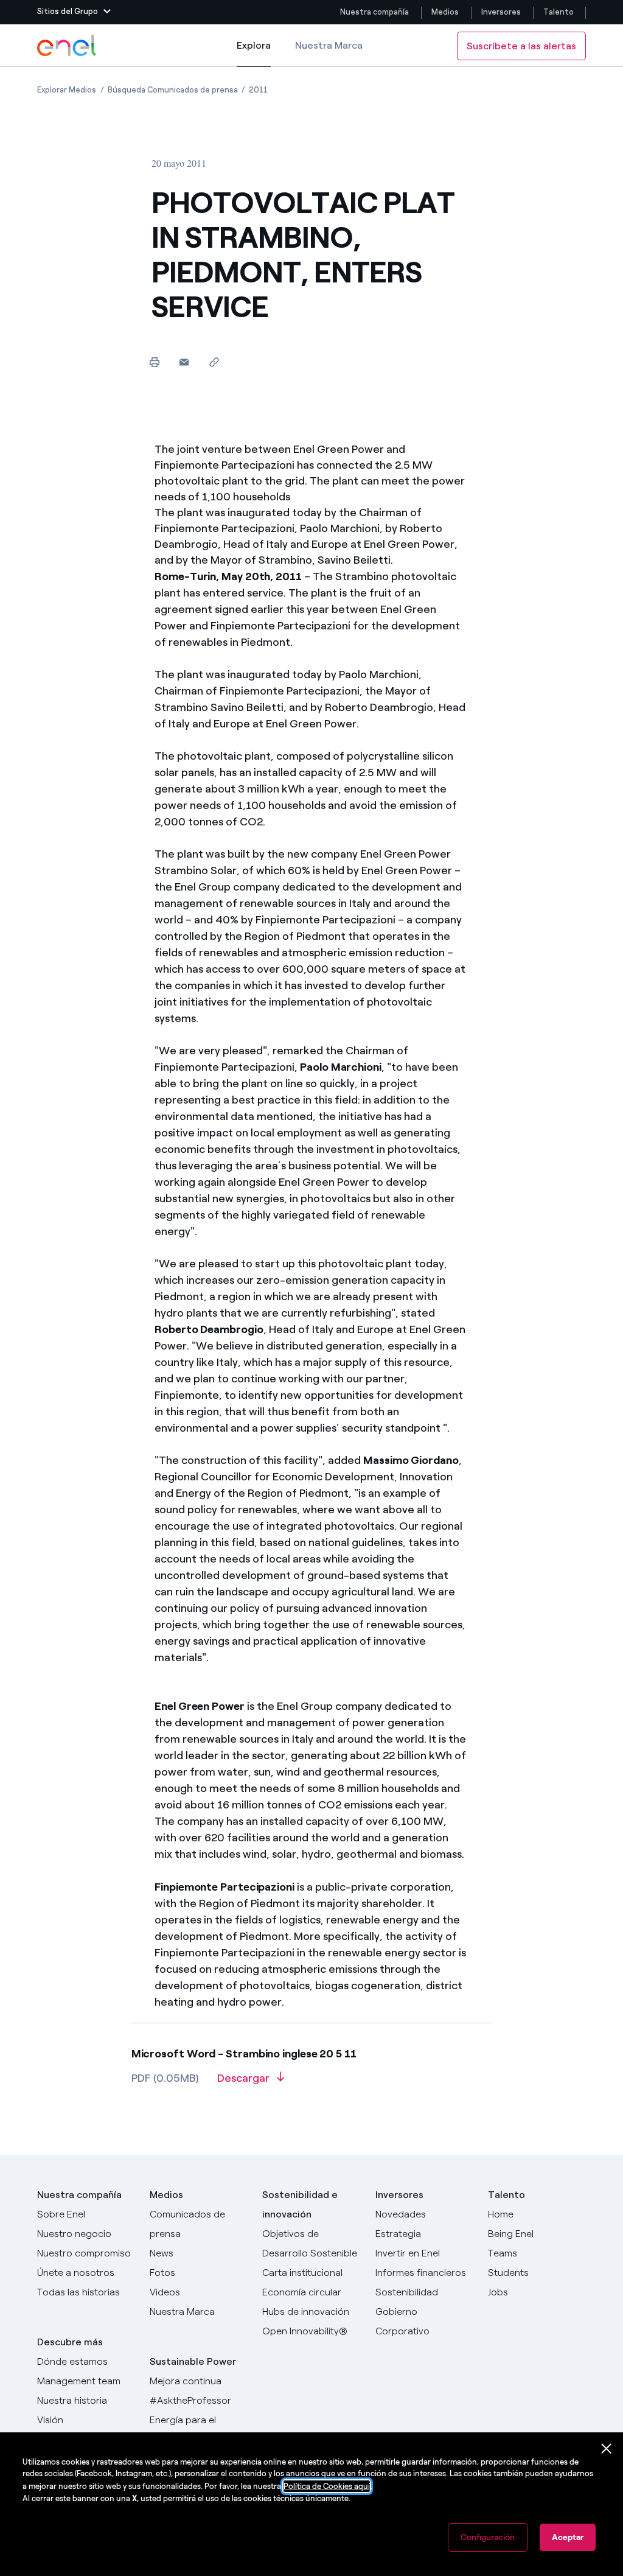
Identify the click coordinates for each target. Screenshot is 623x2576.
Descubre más (70, 2342)
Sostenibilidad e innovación (300, 2204)
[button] (74, 12)
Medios (445, 12)
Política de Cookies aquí (327, 2486)
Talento (559, 12)
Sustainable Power (193, 2361)
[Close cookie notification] (607, 2449)
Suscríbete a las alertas (521, 46)
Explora (254, 53)
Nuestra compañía (374, 12)
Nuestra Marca (329, 45)
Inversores (501, 12)
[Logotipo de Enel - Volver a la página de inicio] (68, 46)
